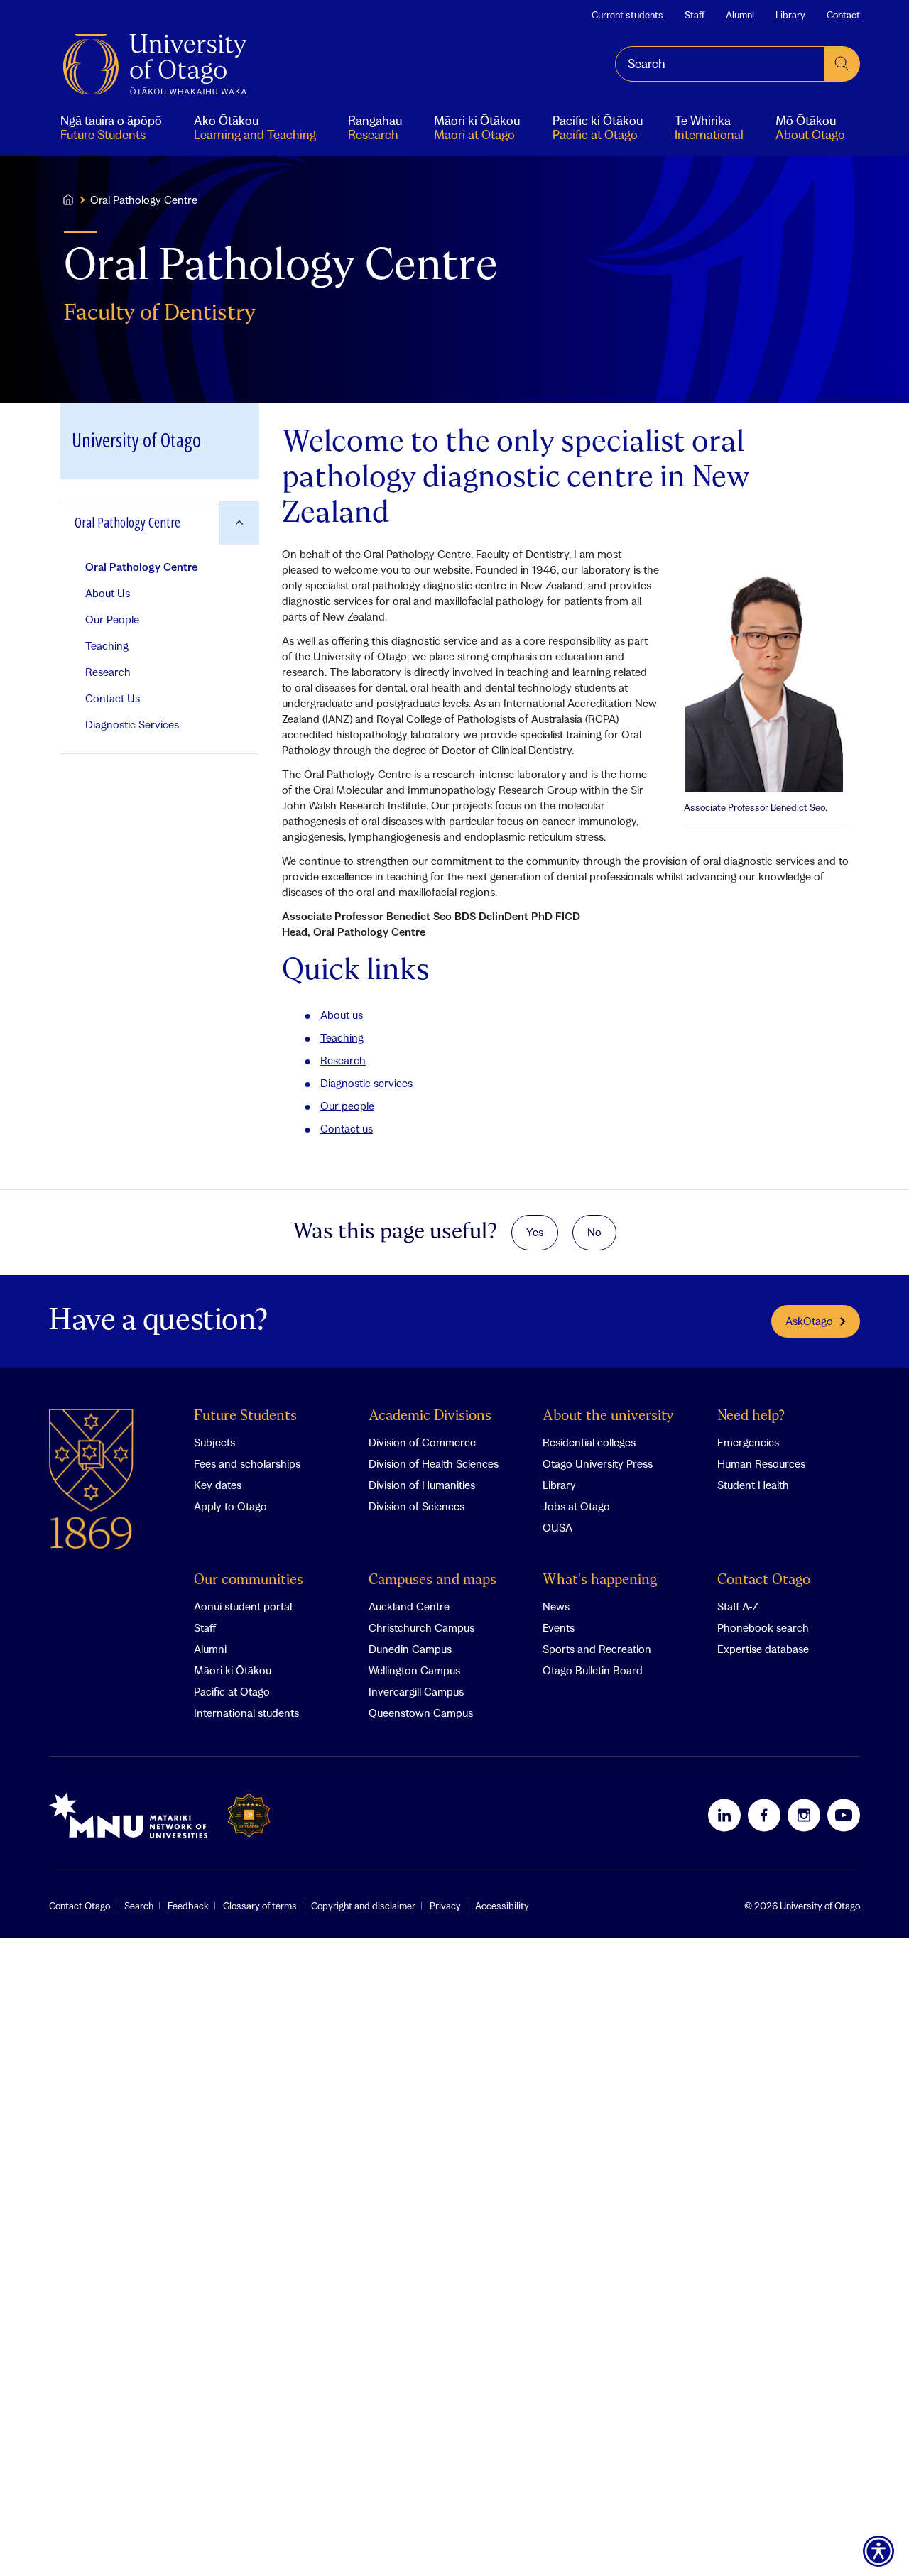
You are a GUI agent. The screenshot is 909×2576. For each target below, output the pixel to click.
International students (246, 1713)
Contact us (347, 1128)
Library (790, 15)
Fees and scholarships (247, 1463)
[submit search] (842, 64)
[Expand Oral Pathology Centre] (239, 523)
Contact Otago (764, 1580)
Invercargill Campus (416, 1691)
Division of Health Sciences (434, 1463)
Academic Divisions (430, 1416)
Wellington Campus (414, 1670)
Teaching (342, 1037)
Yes (535, 1232)
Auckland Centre (409, 1606)
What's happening (600, 1580)
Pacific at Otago (232, 1691)
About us (342, 1015)
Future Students (245, 1416)
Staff (695, 15)
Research (343, 1060)
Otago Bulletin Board (593, 1670)
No (594, 1232)
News (556, 1606)
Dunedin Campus (410, 1649)
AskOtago (809, 1321)
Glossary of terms (260, 1906)
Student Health (753, 1485)
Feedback (188, 1906)
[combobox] (720, 64)
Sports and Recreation (597, 1649)
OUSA (557, 1527)
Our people (347, 1106)
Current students (627, 15)
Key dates (218, 1485)
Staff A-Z (738, 1606)
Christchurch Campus (421, 1627)
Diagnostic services (366, 1083)
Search (139, 1906)
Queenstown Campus (421, 1713)
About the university (608, 1416)
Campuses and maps (432, 1580)
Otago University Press (598, 1463)
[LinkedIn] (724, 1815)
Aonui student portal (243, 1606)
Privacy (445, 1906)
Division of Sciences (417, 1506)
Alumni (740, 15)
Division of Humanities (422, 1485)
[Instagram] (804, 1815)
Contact (843, 15)
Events (559, 1627)
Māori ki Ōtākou (233, 1670)
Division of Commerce (422, 1442)
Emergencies (748, 1442)
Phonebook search (763, 1627)
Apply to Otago (230, 1506)
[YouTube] (844, 1815)
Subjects (214, 1442)
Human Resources (761, 1463)
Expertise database (763, 1649)
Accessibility (502, 1906)
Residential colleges (589, 1442)
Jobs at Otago (576, 1506)
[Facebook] (764, 1815)
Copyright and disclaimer (363, 1906)
